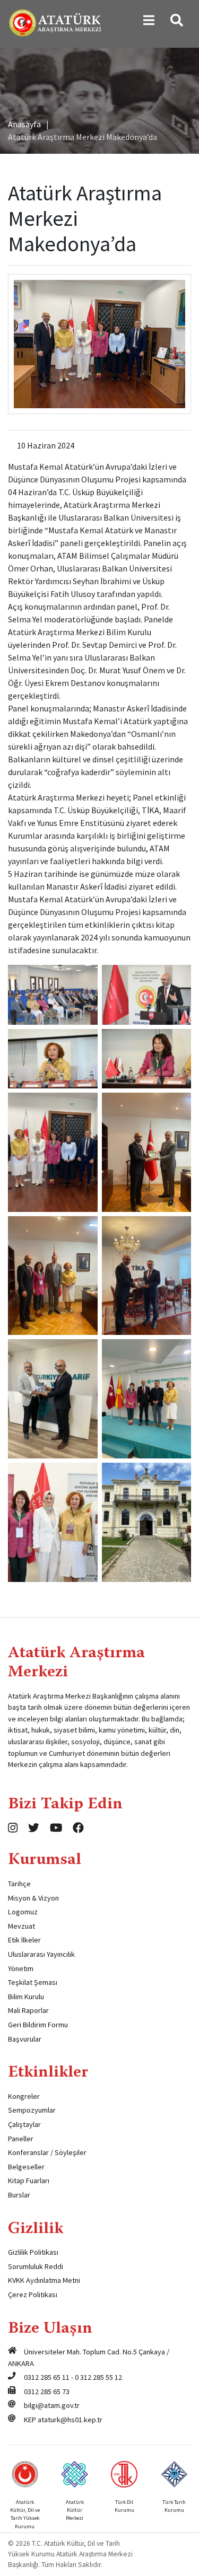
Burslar (19, 2195)
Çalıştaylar (24, 2124)
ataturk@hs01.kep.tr (70, 2420)
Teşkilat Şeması (33, 1982)
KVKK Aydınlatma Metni (44, 2280)
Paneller (21, 2139)
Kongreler (24, 2096)
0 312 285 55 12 (98, 2377)
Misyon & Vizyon (33, 1898)
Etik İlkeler (24, 1940)
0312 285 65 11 (47, 2377)
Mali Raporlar (28, 2010)
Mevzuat (21, 1926)
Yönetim (21, 1968)
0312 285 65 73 (47, 2392)
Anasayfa (24, 124)
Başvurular (25, 2039)
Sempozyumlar (32, 2110)
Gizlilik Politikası (33, 2252)
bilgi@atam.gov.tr (52, 2405)
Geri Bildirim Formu (38, 2025)
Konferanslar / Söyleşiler (47, 2152)
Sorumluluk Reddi (36, 2266)
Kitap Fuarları (29, 2181)
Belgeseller (26, 2167)
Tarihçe (19, 1884)
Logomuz (23, 1912)
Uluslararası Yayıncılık (41, 1954)
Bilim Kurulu (26, 1997)
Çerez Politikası (33, 2294)
